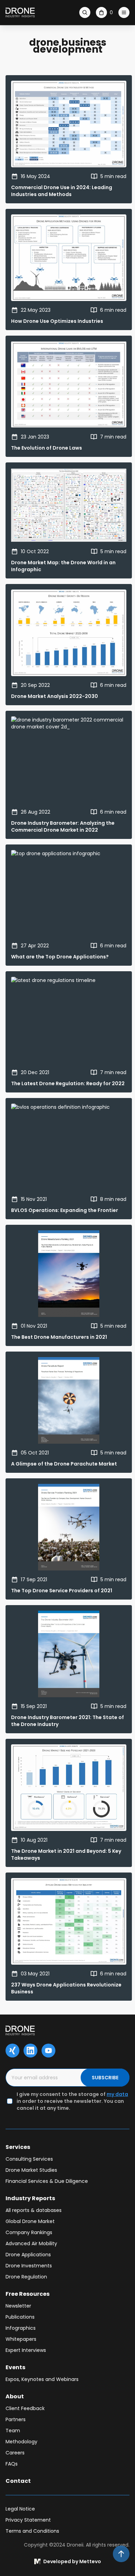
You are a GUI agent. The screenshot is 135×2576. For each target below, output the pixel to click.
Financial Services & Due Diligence (47, 2181)
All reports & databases (34, 2210)
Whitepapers (21, 2339)
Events (15, 2367)
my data (117, 2094)
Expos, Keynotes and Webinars (42, 2379)
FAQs (12, 2464)
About (15, 2396)
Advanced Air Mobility (31, 2243)
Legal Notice (20, 2509)
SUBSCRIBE (105, 2078)
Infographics (21, 2328)
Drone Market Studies (31, 2170)
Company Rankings (29, 2232)
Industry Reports (30, 2198)
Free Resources (28, 2294)
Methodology (21, 2442)
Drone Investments (29, 2266)
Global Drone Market (30, 2221)
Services (18, 2147)
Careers (15, 2453)
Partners (16, 2419)
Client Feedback (25, 2408)
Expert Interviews (26, 2350)
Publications (20, 2317)
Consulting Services (29, 2159)
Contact (18, 2481)
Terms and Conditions (32, 2531)
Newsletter (18, 2306)
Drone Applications (28, 2255)
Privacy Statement (28, 2520)
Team (13, 2431)
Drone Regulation (26, 2277)
